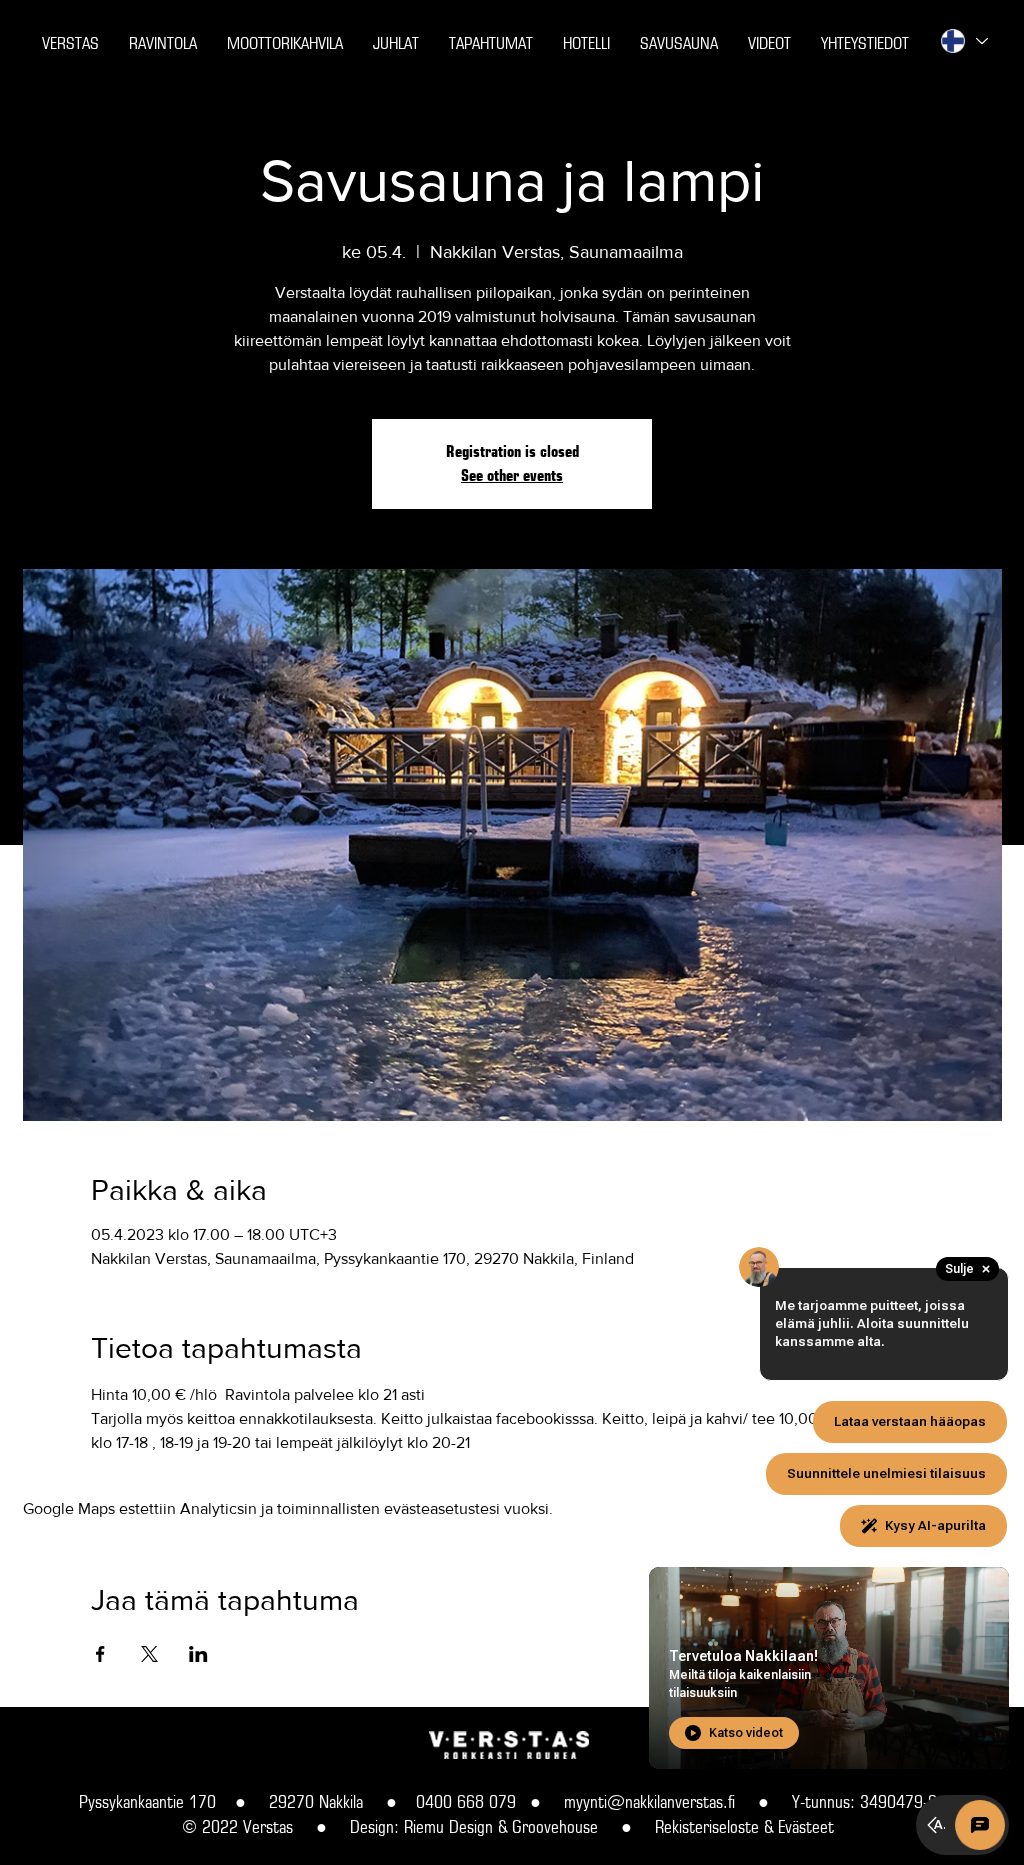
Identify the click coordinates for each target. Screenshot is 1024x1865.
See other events (512, 475)
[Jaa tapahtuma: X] (149, 1654)
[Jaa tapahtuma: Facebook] (100, 1654)
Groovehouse (555, 1826)
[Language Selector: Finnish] (963, 41)
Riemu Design (448, 1826)
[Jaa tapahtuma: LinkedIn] (198, 1654)
